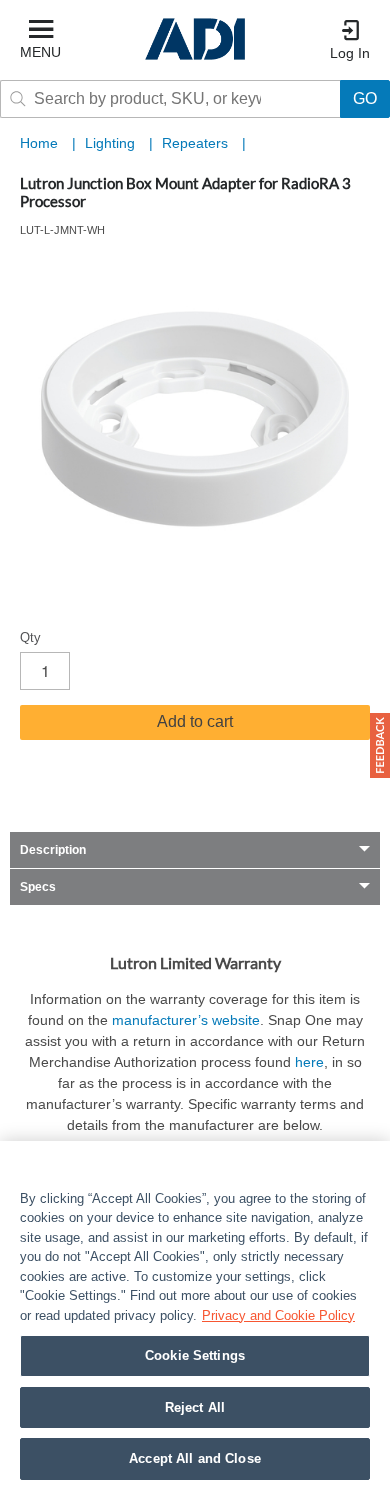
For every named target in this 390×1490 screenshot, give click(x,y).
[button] (380, 745)
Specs (38, 887)
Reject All (195, 1407)
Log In (350, 53)
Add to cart (195, 721)
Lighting (112, 143)
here (309, 1062)
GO (365, 98)
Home (39, 143)
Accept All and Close (195, 1458)
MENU (40, 52)
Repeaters (197, 143)
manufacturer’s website (186, 1020)
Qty (30, 637)
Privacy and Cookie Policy (278, 1315)
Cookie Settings (195, 1355)
